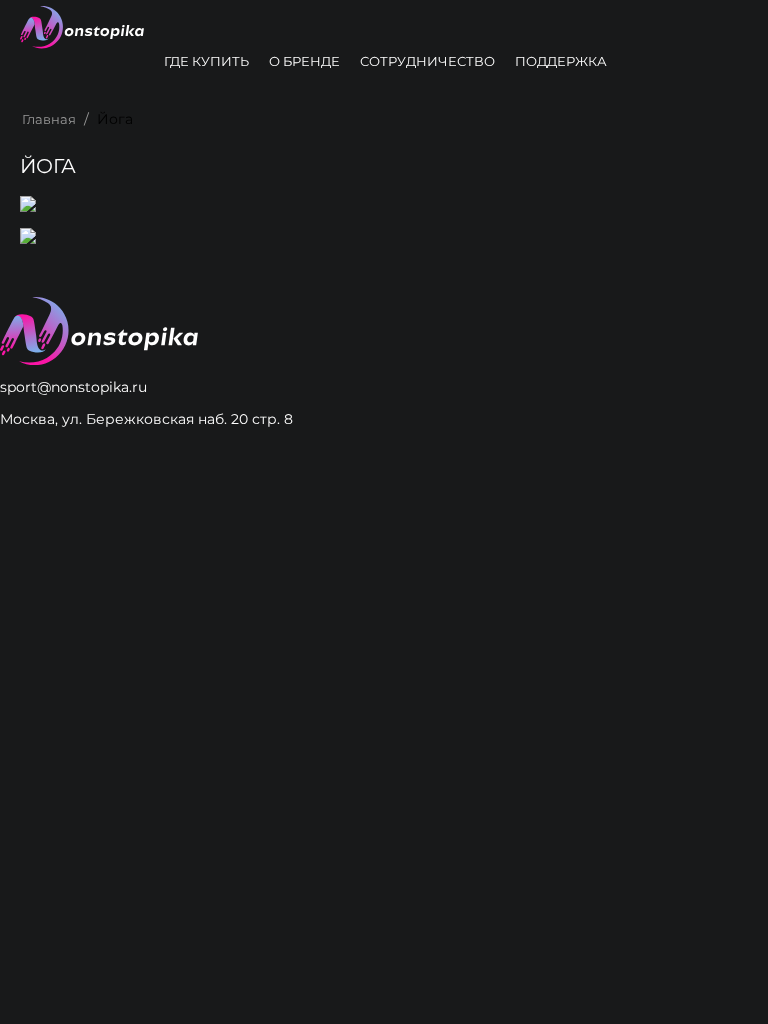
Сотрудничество (427, 61)
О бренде (304, 61)
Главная (49, 119)
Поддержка (561, 61)
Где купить (206, 61)
